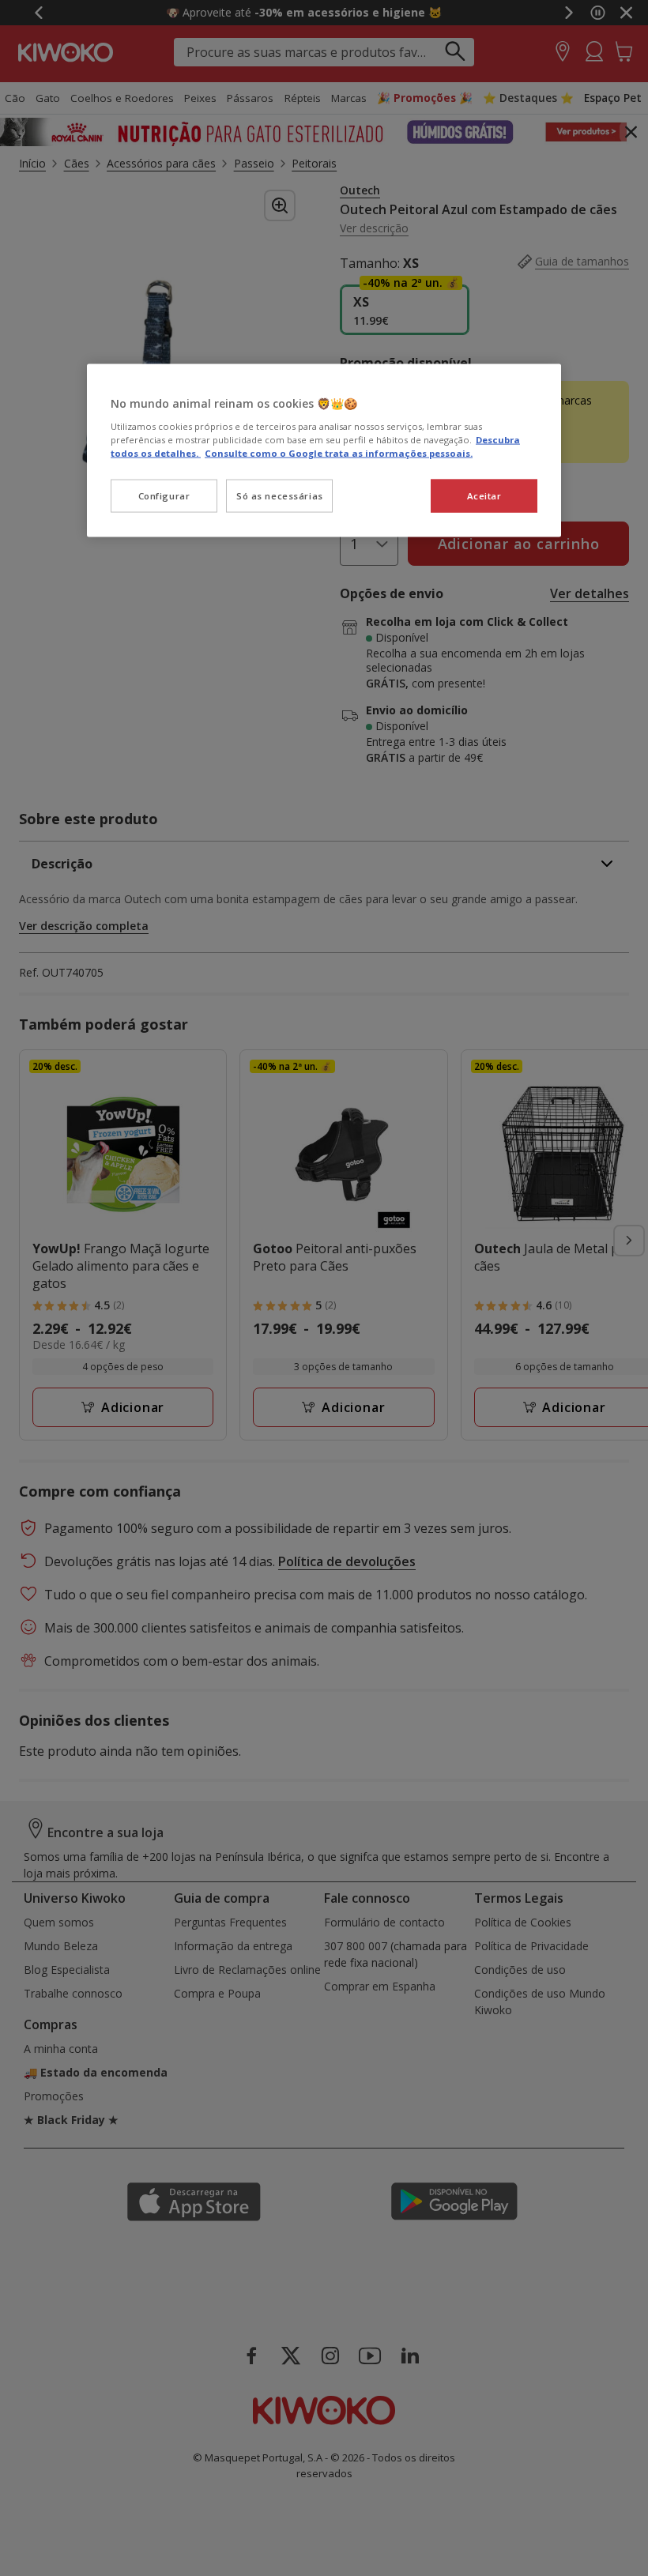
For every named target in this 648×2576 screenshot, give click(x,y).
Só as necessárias (280, 495)
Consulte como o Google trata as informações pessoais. (339, 452)
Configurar (164, 495)
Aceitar (484, 495)
